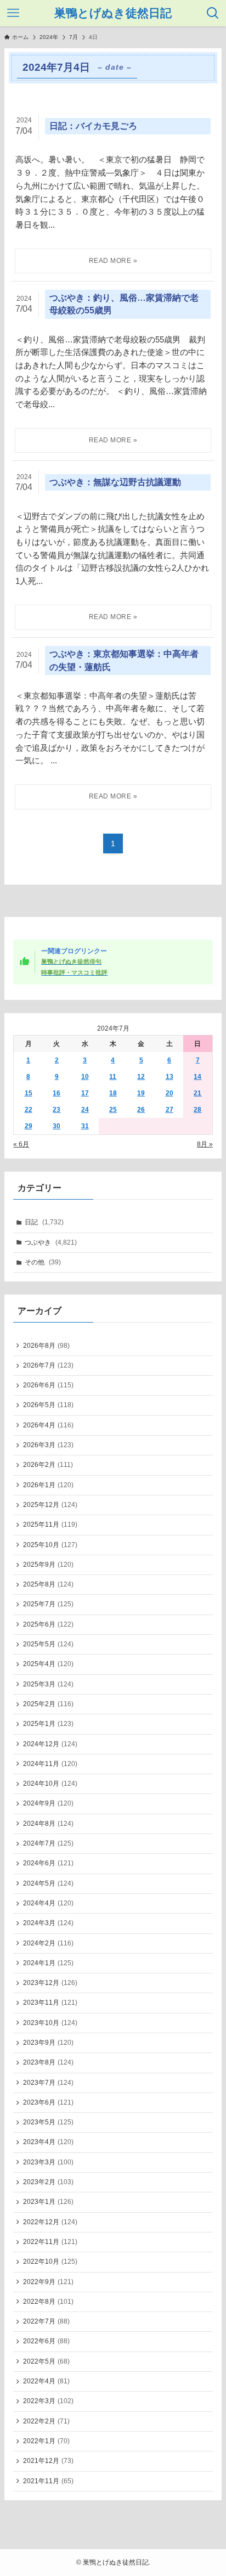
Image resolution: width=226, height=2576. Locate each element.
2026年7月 (48, 1365)
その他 (43, 1262)
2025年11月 (50, 1525)
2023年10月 (50, 2023)
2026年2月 (48, 1465)
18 (113, 1093)
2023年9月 (48, 2043)
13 (169, 1077)
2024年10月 (50, 1784)
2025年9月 (48, 1565)
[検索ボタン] (213, 13)
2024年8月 (48, 1824)
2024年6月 (48, 1863)
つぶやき (51, 1242)
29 (29, 1126)
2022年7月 (46, 2321)
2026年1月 (48, 1485)
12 (141, 1077)
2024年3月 (48, 1923)
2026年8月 (46, 1346)
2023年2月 (48, 2182)
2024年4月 (48, 1903)
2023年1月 (48, 2202)
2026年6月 (48, 1385)
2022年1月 (46, 2441)
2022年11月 (50, 2242)
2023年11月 (50, 2003)
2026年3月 (48, 1445)
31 (85, 1126)
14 (197, 1077)
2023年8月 (48, 2062)
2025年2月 (48, 1704)
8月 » (205, 1144)
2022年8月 (48, 2302)
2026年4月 (48, 1425)
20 (169, 1093)
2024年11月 (50, 1764)
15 (29, 1093)
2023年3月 (48, 2162)
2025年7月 (48, 1604)
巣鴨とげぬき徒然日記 (113, 13)
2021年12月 (48, 2461)
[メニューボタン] (13, 13)
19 (141, 1093)
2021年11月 (48, 2481)
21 (197, 1093)
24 (85, 1110)
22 (29, 1110)
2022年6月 (46, 2341)
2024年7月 (48, 1843)
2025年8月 (48, 1584)
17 (85, 1093)
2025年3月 (48, 1684)
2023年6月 (48, 2102)
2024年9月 (48, 1803)
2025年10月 (50, 1545)
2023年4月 (48, 2142)
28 (197, 1110)
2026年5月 (48, 1405)
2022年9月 (48, 2282)
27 (169, 1110)
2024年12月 (50, 1744)
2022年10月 (50, 2262)
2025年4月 (48, 1664)
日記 (44, 1222)
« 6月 (21, 1144)
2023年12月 (50, 1983)
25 (113, 1110)
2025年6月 (48, 1624)
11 (113, 1077)
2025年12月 (50, 1505)
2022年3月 (48, 2401)
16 (56, 1093)
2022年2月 (46, 2421)
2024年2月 (48, 1943)
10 (85, 1077)
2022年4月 (46, 2381)
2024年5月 (48, 1883)
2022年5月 (46, 2361)
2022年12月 (50, 2222)
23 (56, 1110)
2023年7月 (48, 2083)
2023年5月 (48, 2122)
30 (56, 1126)
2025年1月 (48, 1724)
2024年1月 (48, 1963)
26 (141, 1110)
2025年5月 (48, 1644)
